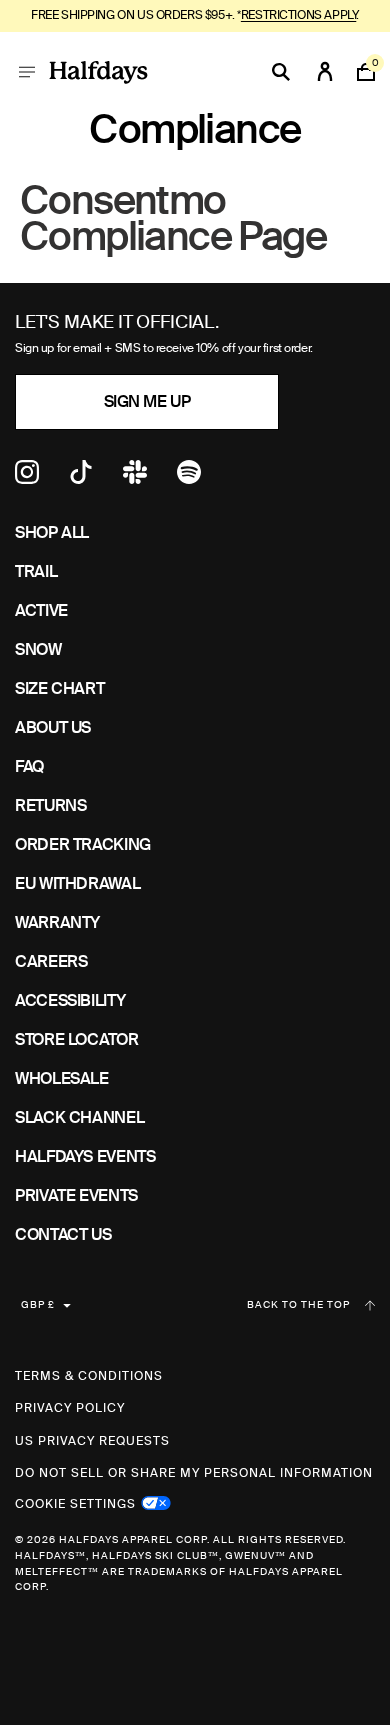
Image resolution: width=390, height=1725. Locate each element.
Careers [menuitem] (51, 961)
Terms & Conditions (89, 1376)
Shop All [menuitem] (52, 532)
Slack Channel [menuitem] (79, 1117)
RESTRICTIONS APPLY (298, 15)
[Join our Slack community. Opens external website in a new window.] (135, 478)
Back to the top (298, 1305)
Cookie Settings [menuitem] (75, 1502)
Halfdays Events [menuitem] (85, 1156)
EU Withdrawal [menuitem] (77, 883)
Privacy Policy (70, 1408)
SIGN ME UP (147, 401)
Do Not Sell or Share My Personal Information (194, 1473)
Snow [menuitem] (38, 649)
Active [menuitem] (41, 610)
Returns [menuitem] (50, 805)
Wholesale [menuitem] (62, 1078)
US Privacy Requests (92, 1441)
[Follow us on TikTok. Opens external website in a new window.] (81, 478)
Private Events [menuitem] (76, 1195)
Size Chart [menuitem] (59, 688)
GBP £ (38, 1304)
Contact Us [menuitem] (63, 1234)
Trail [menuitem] (36, 571)
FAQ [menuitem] (29, 766)
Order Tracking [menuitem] (83, 844)
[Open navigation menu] (27, 72)
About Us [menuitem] (53, 727)
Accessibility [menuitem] (70, 1000)
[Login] (325, 72)
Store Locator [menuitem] (76, 1039)
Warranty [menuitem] (57, 922)
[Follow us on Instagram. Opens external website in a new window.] (27, 478)
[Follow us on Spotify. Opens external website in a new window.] (189, 478)
